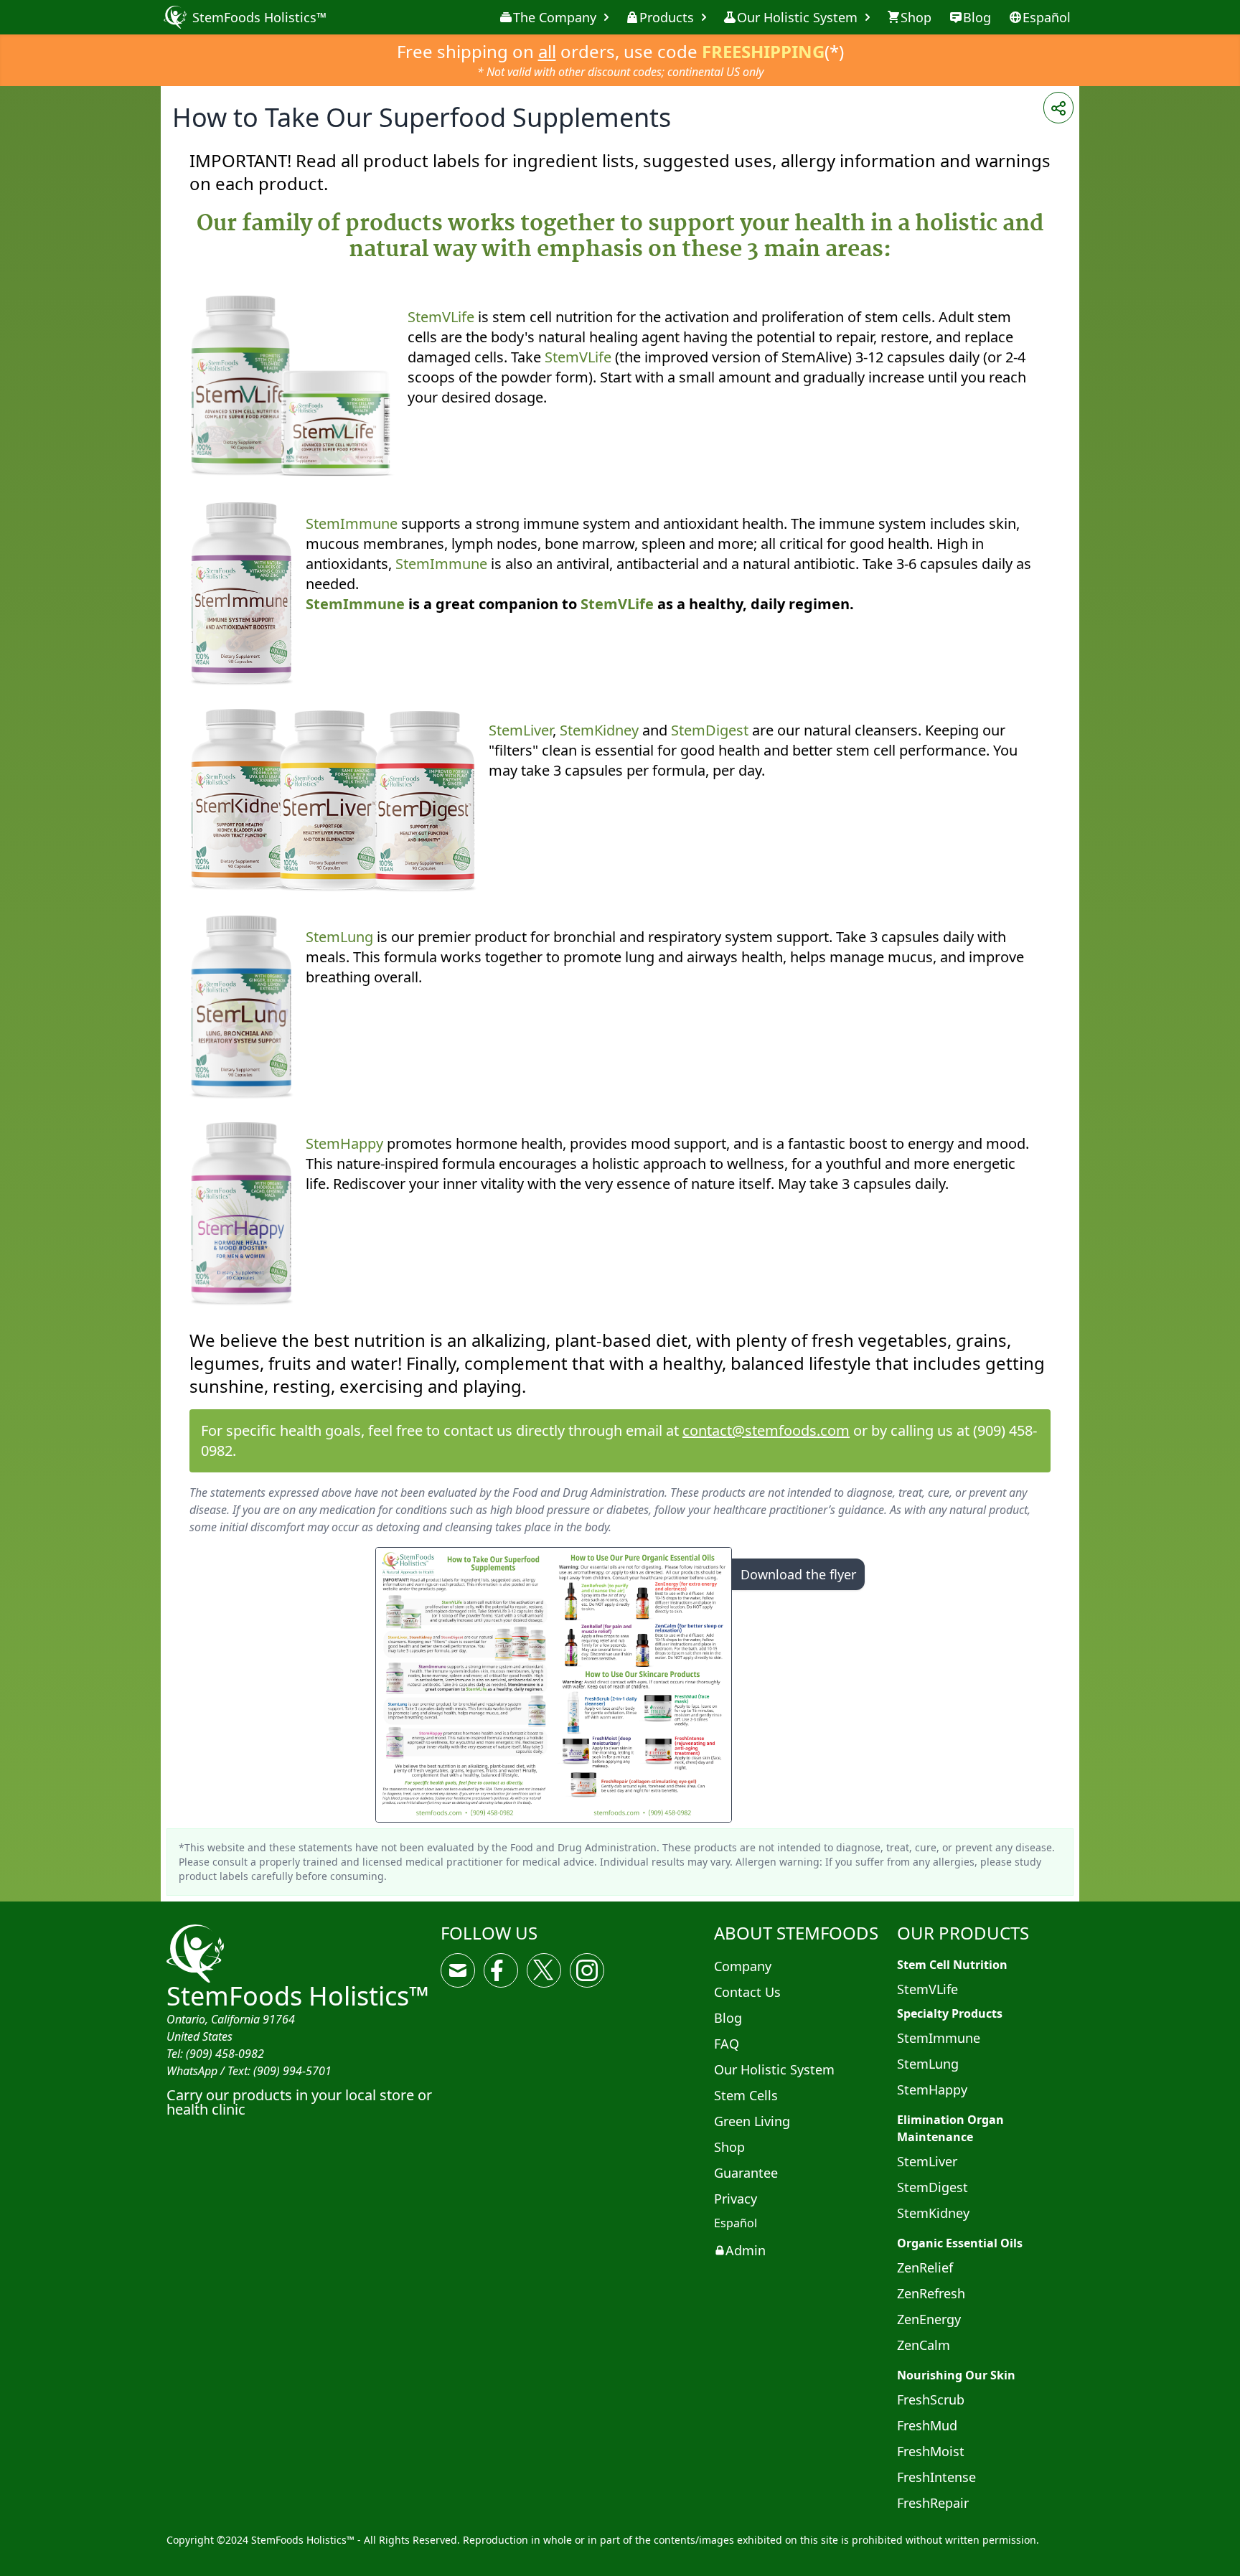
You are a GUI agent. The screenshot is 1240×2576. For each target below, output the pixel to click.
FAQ (727, 2044)
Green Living (752, 2121)
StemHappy (344, 1143)
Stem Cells (746, 2095)
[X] (544, 1970)
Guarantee (746, 2173)
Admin (746, 2250)
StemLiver (521, 730)
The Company (555, 17)
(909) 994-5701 (292, 2071)
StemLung (339, 937)
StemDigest (710, 730)
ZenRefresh (931, 2293)
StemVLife (441, 317)
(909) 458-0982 (225, 2054)
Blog (728, 2018)
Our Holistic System (797, 17)
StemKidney (599, 730)
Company (743, 1966)
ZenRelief (925, 2267)
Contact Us (747, 1992)
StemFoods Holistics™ (298, 1996)
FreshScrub (931, 2399)
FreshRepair (933, 2503)
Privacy (736, 2199)
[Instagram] (587, 1970)
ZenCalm (924, 2345)
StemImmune (352, 523)
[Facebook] (501, 1970)
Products (667, 17)
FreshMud (927, 2425)
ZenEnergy (929, 2319)
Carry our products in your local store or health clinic (299, 2102)
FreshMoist (931, 2451)
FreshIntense (936, 2477)
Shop (729, 2147)
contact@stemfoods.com (766, 1430)
